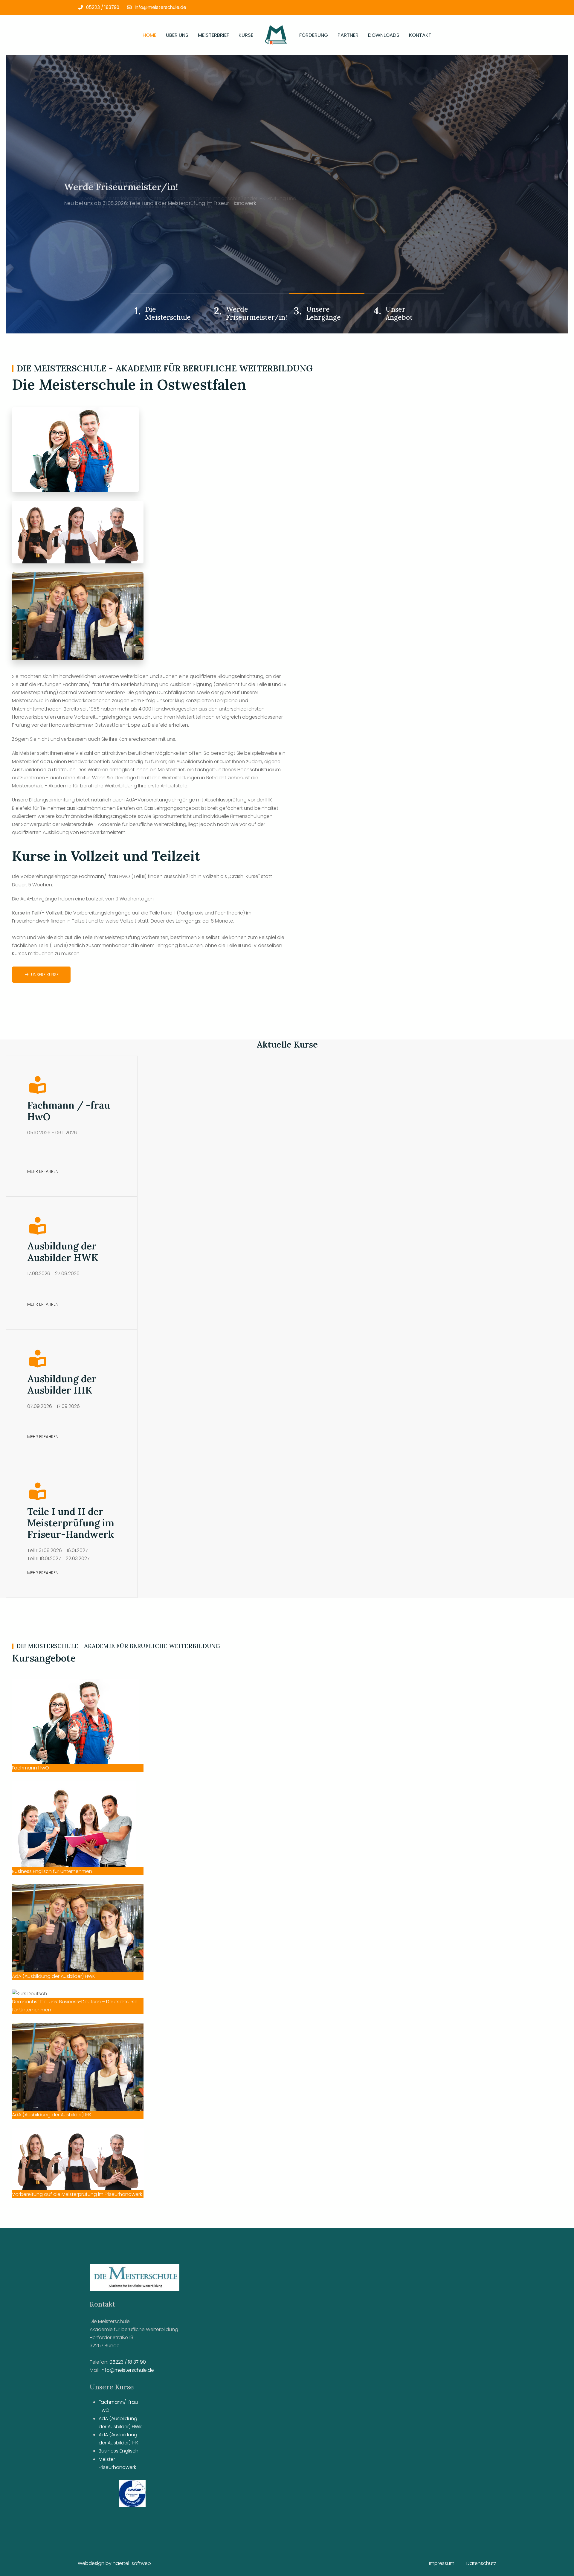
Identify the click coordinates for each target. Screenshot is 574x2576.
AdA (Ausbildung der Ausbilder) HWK (120, 2423)
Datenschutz (481, 2563)
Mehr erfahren (43, 1171)
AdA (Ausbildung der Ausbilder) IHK (119, 2439)
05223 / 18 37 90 (128, 2362)
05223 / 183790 (103, 7)
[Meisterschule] (276, 35)
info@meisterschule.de (161, 7)
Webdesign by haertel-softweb (114, 2563)
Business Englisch (119, 2451)
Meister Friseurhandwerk (117, 2463)
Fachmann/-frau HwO (118, 2406)
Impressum (442, 2563)
